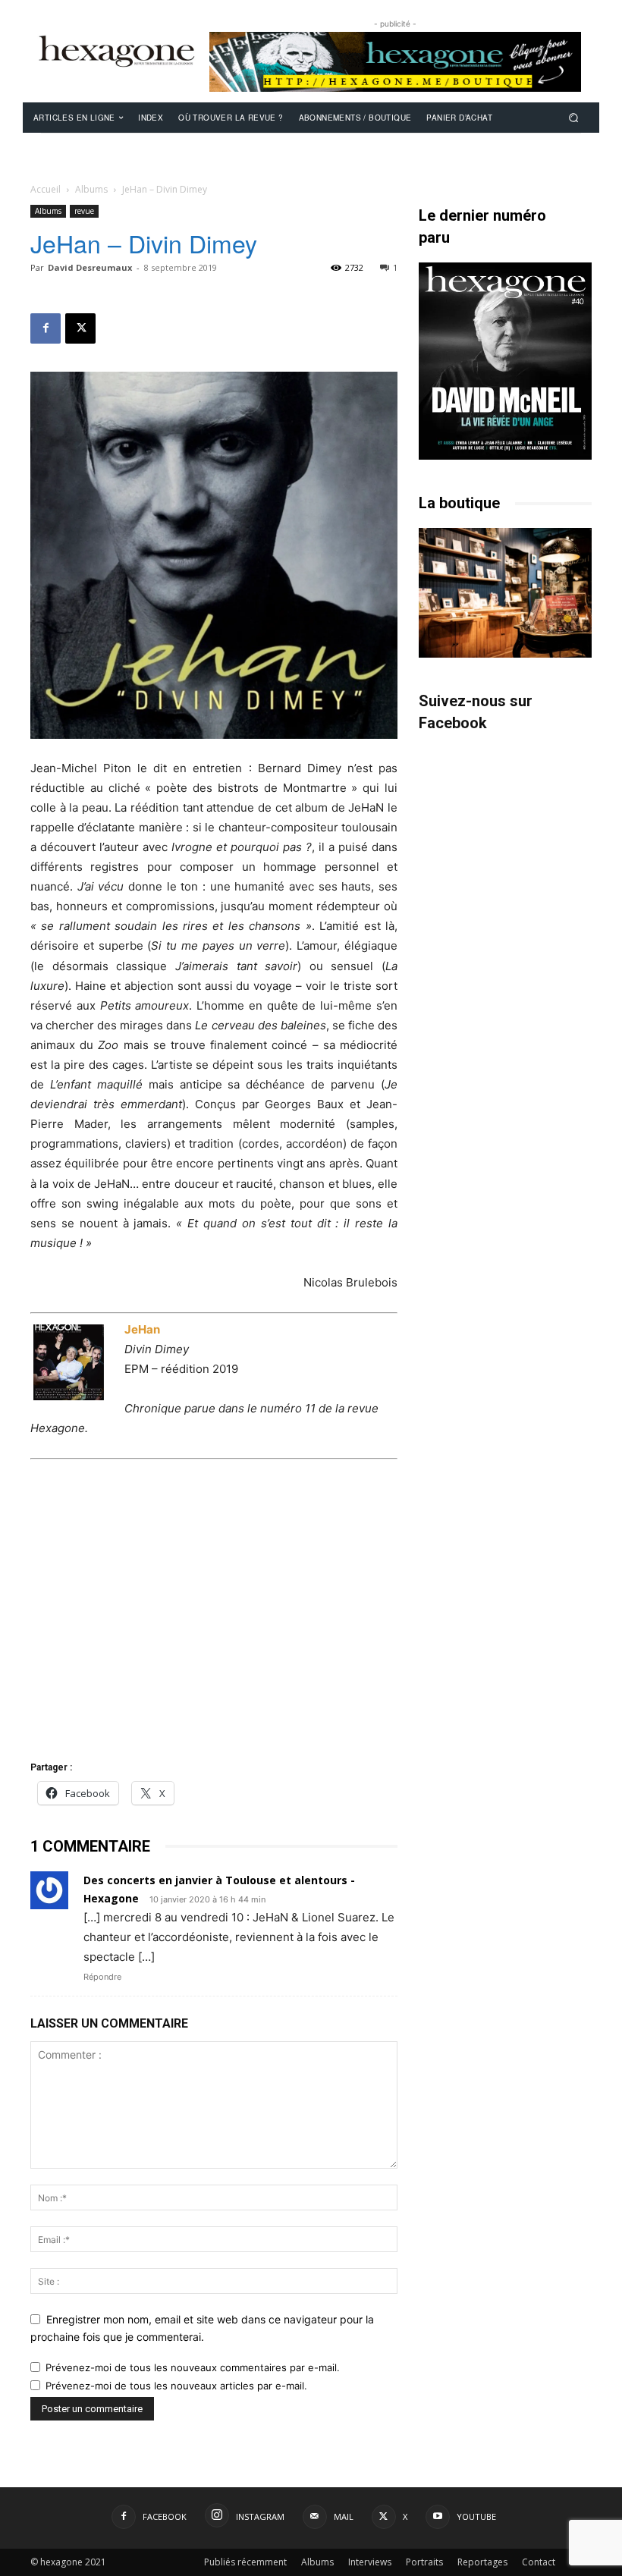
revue (84, 211)
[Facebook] (46, 328)
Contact (539, 2562)
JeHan (142, 1329)
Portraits (424, 2562)
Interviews (370, 2562)
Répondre (102, 1977)
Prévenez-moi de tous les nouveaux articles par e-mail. (176, 2386)
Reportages (482, 2562)
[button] (574, 117)
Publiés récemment (245, 2562)
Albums (91, 189)
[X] (80, 328)
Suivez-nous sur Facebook (476, 712)
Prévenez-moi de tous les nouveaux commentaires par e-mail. (193, 2367)
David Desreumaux (90, 267)
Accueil (46, 189)
